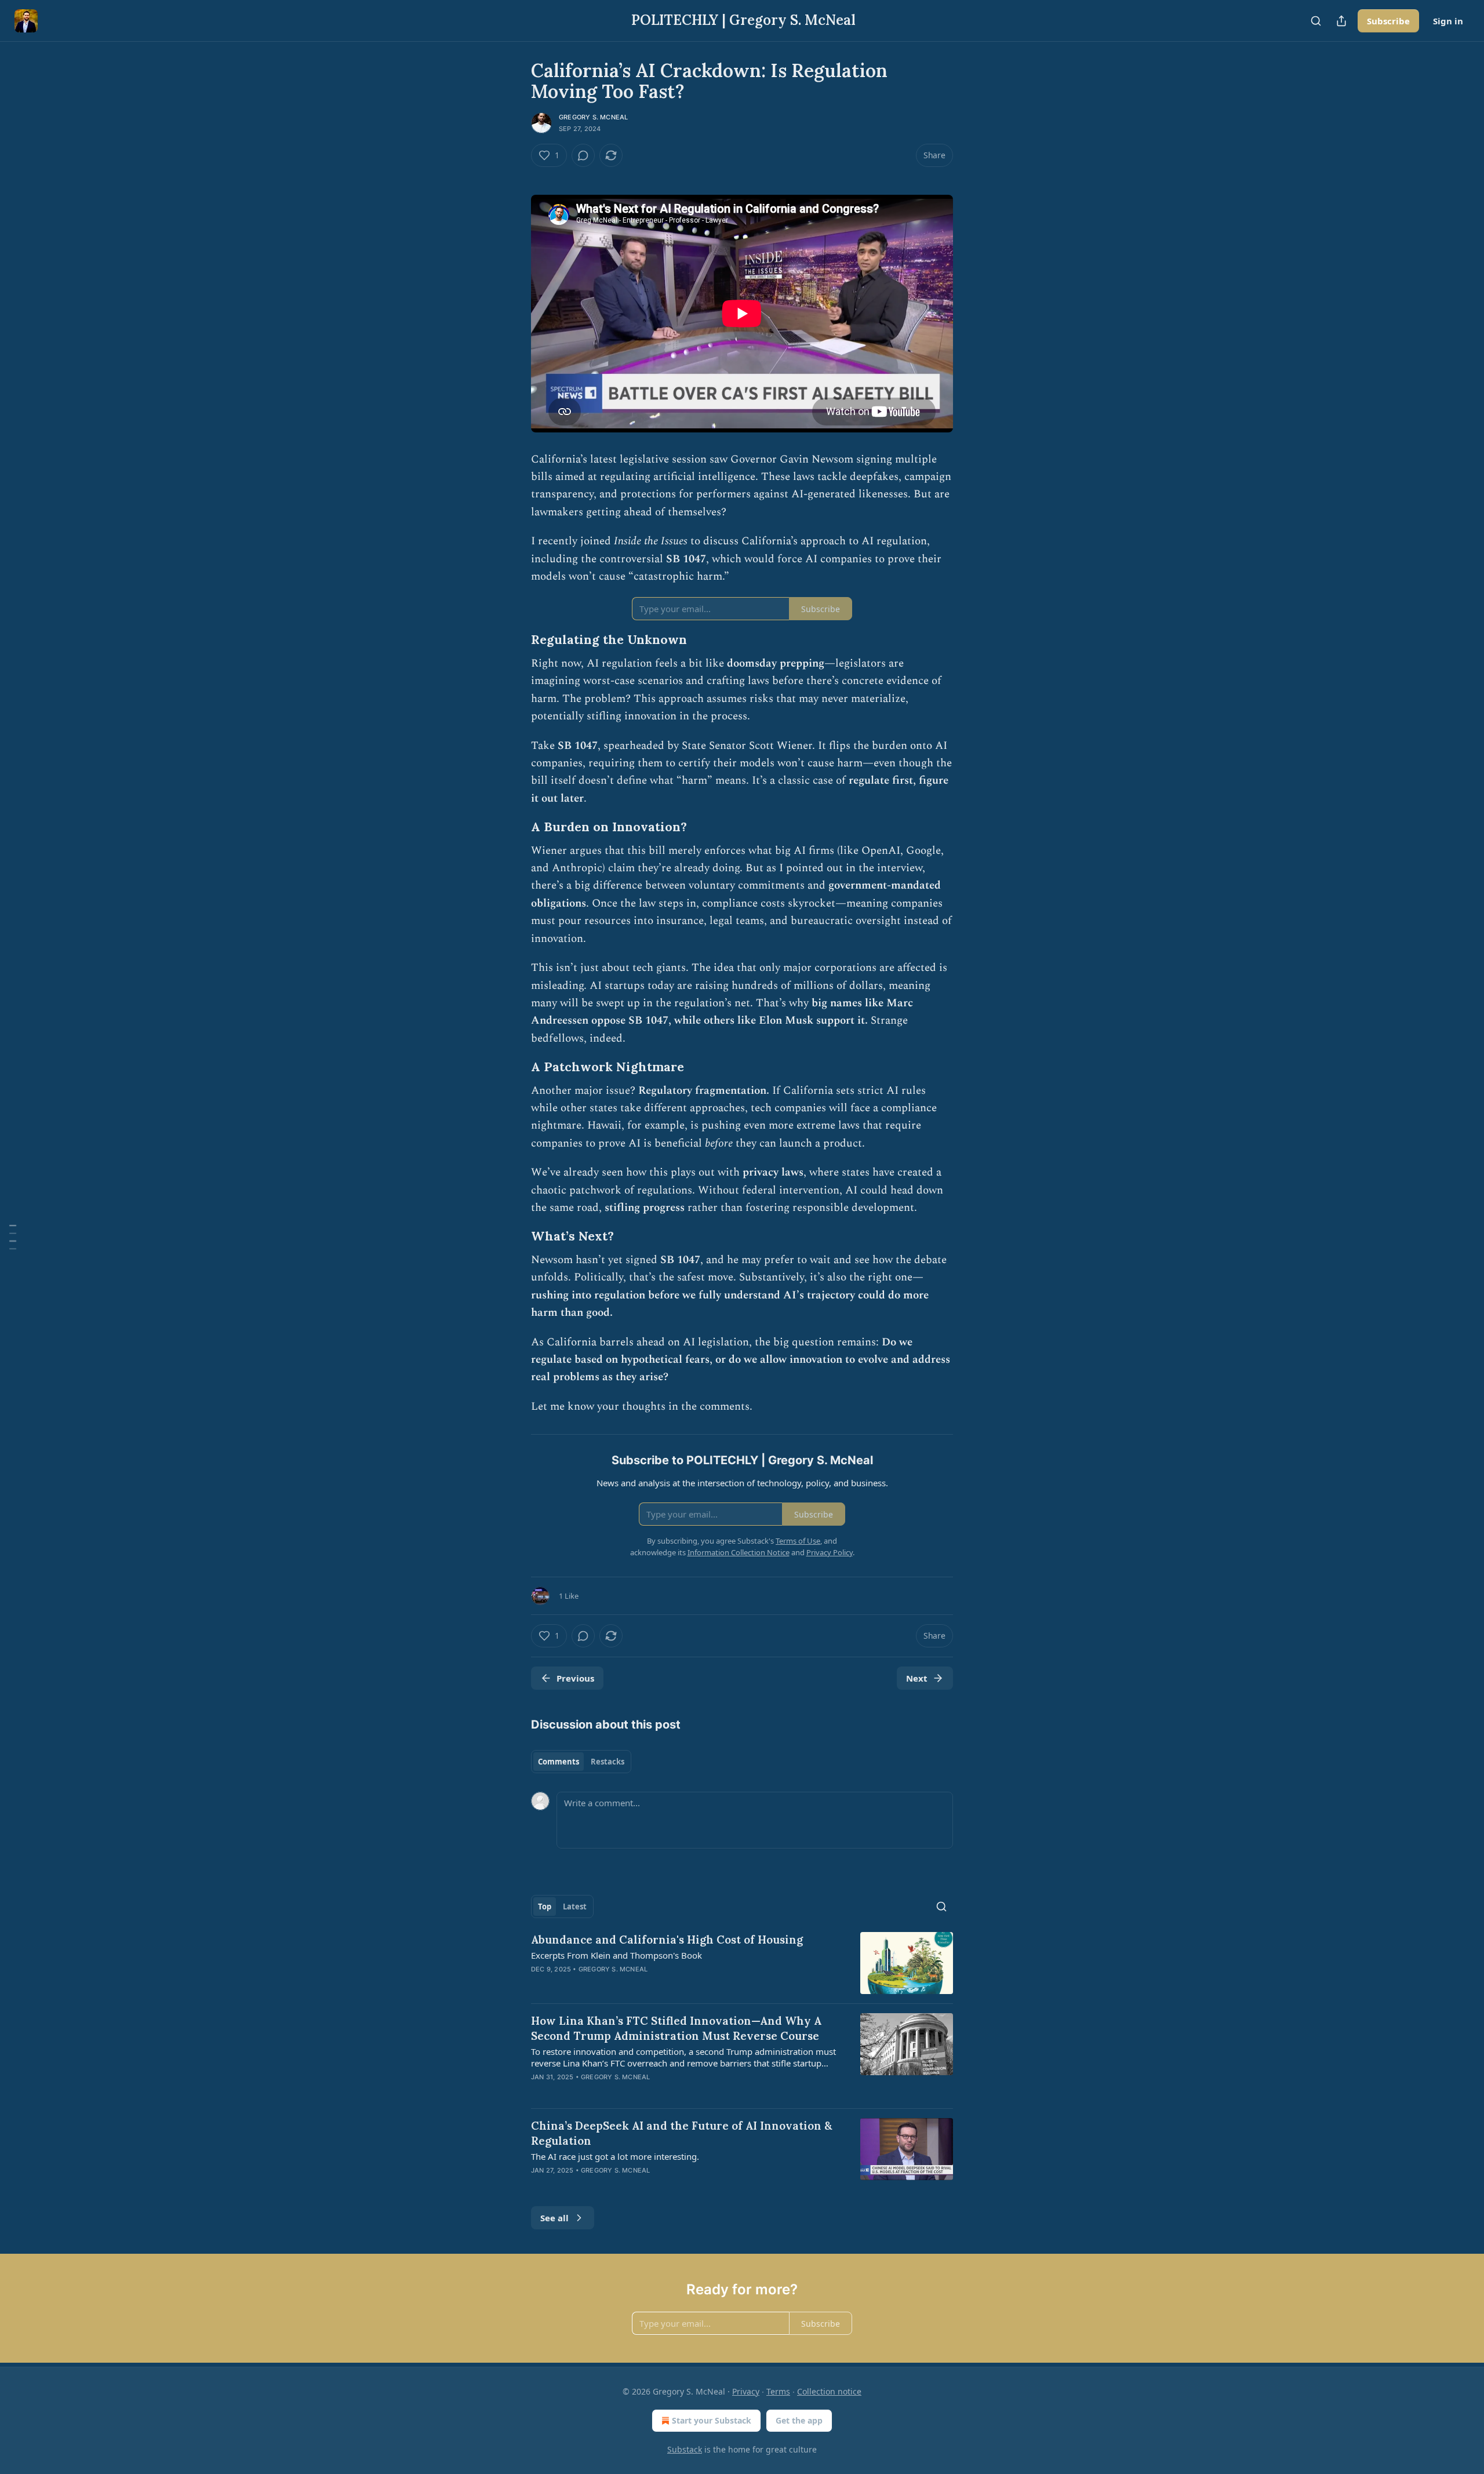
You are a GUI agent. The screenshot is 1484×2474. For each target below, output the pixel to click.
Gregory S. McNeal (593, 117)
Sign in (1448, 21)
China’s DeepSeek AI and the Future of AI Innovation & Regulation (682, 2133)
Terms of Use (798, 1541)
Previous (575, 1678)
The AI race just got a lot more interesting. (615, 2156)
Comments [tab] (559, 1762)
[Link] (515, 640)
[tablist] (581, 1762)
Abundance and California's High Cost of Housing (667, 1940)
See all (554, 2218)
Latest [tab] (575, 1907)
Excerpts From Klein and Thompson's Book (616, 1955)
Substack (685, 2449)
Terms (778, 2391)
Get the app (799, 2420)
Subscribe (1388, 21)
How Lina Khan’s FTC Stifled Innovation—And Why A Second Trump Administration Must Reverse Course (676, 2028)
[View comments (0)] (583, 155)
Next (917, 1678)
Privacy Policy (830, 1552)
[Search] (1316, 21)
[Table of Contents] (13, 1237)
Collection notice (829, 2391)
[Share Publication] (1341, 21)
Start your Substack (712, 2420)
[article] (742, 1963)
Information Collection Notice (739, 1552)
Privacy (746, 2391)
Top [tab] (545, 1907)
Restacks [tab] (608, 1762)
